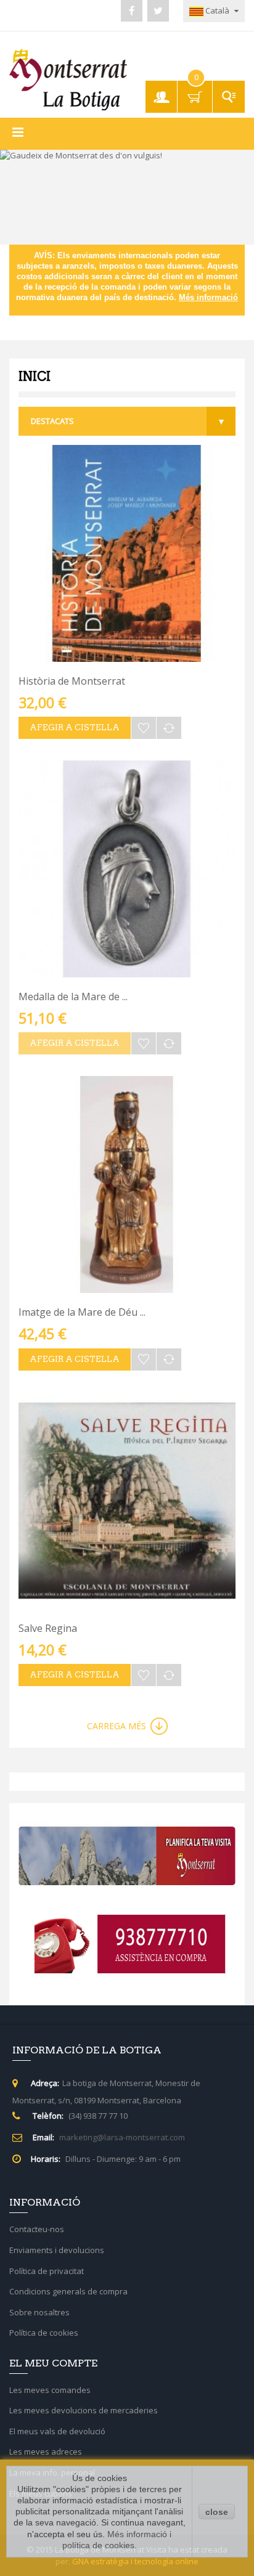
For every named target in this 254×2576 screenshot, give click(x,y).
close (217, 2512)
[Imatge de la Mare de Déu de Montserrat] (127, 1184)
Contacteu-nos (37, 2229)
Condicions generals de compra (68, 2291)
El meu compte (163, 91)
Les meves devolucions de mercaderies (84, 2410)
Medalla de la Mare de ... (73, 997)
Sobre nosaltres (39, 2312)
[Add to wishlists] (144, 728)
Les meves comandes (50, 2390)
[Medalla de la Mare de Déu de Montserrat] (127, 869)
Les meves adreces (46, 2452)
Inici (35, 377)
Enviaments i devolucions (57, 2250)
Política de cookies (44, 2333)
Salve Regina (48, 1628)
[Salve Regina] (127, 1501)
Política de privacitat (47, 2271)
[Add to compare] (169, 728)
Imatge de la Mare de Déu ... (82, 1312)
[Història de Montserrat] (127, 553)
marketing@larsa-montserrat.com (122, 2137)
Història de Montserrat (72, 681)
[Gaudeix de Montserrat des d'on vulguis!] (127, 197)
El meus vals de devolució (57, 2431)
